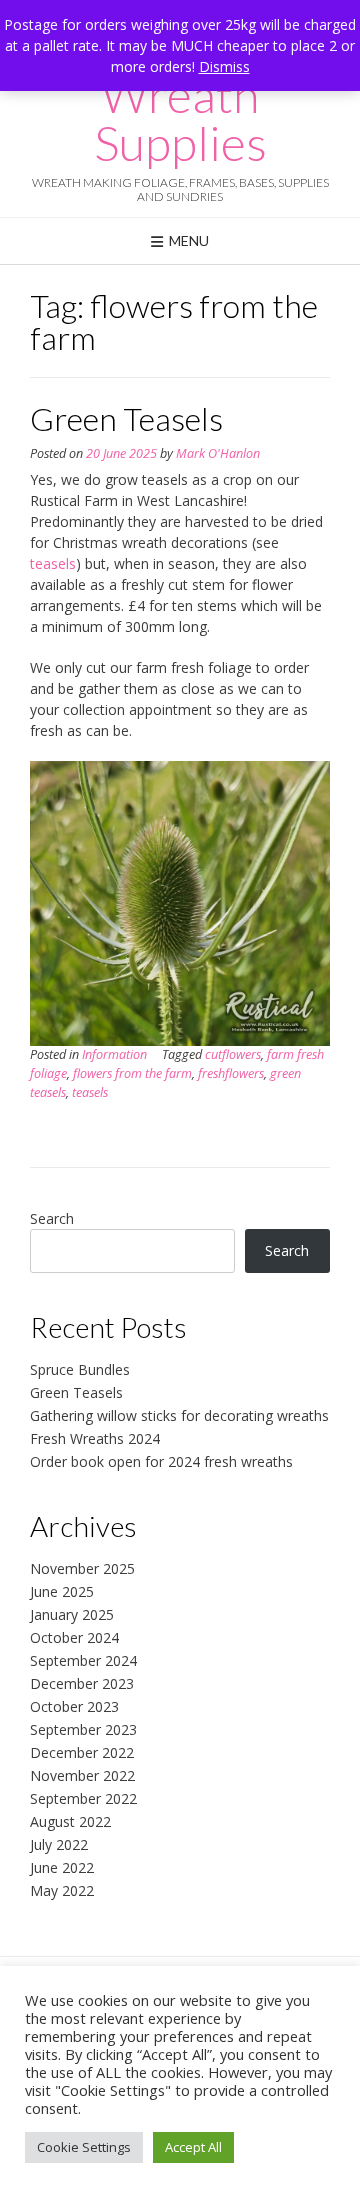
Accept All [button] (193, 2147)
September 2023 (83, 1729)
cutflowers (233, 1054)
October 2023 (74, 1706)
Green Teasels (126, 418)
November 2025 (82, 1568)
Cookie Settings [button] (84, 2147)
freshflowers (231, 1073)
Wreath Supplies (180, 119)
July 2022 (59, 1844)
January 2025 (72, 1614)
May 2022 (62, 1890)
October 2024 (74, 1637)
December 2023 (82, 1683)
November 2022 (82, 1775)
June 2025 (62, 1591)
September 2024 (83, 1660)
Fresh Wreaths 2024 (95, 1438)
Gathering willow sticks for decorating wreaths (179, 1415)
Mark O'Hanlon (218, 453)
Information (114, 1054)
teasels (53, 563)
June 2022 (62, 1867)
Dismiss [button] (224, 66)
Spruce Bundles (80, 1369)
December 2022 (82, 1752)
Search (52, 1218)
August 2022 (70, 1821)
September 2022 (83, 1798)
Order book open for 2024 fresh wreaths (161, 1461)
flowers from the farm (132, 1073)
